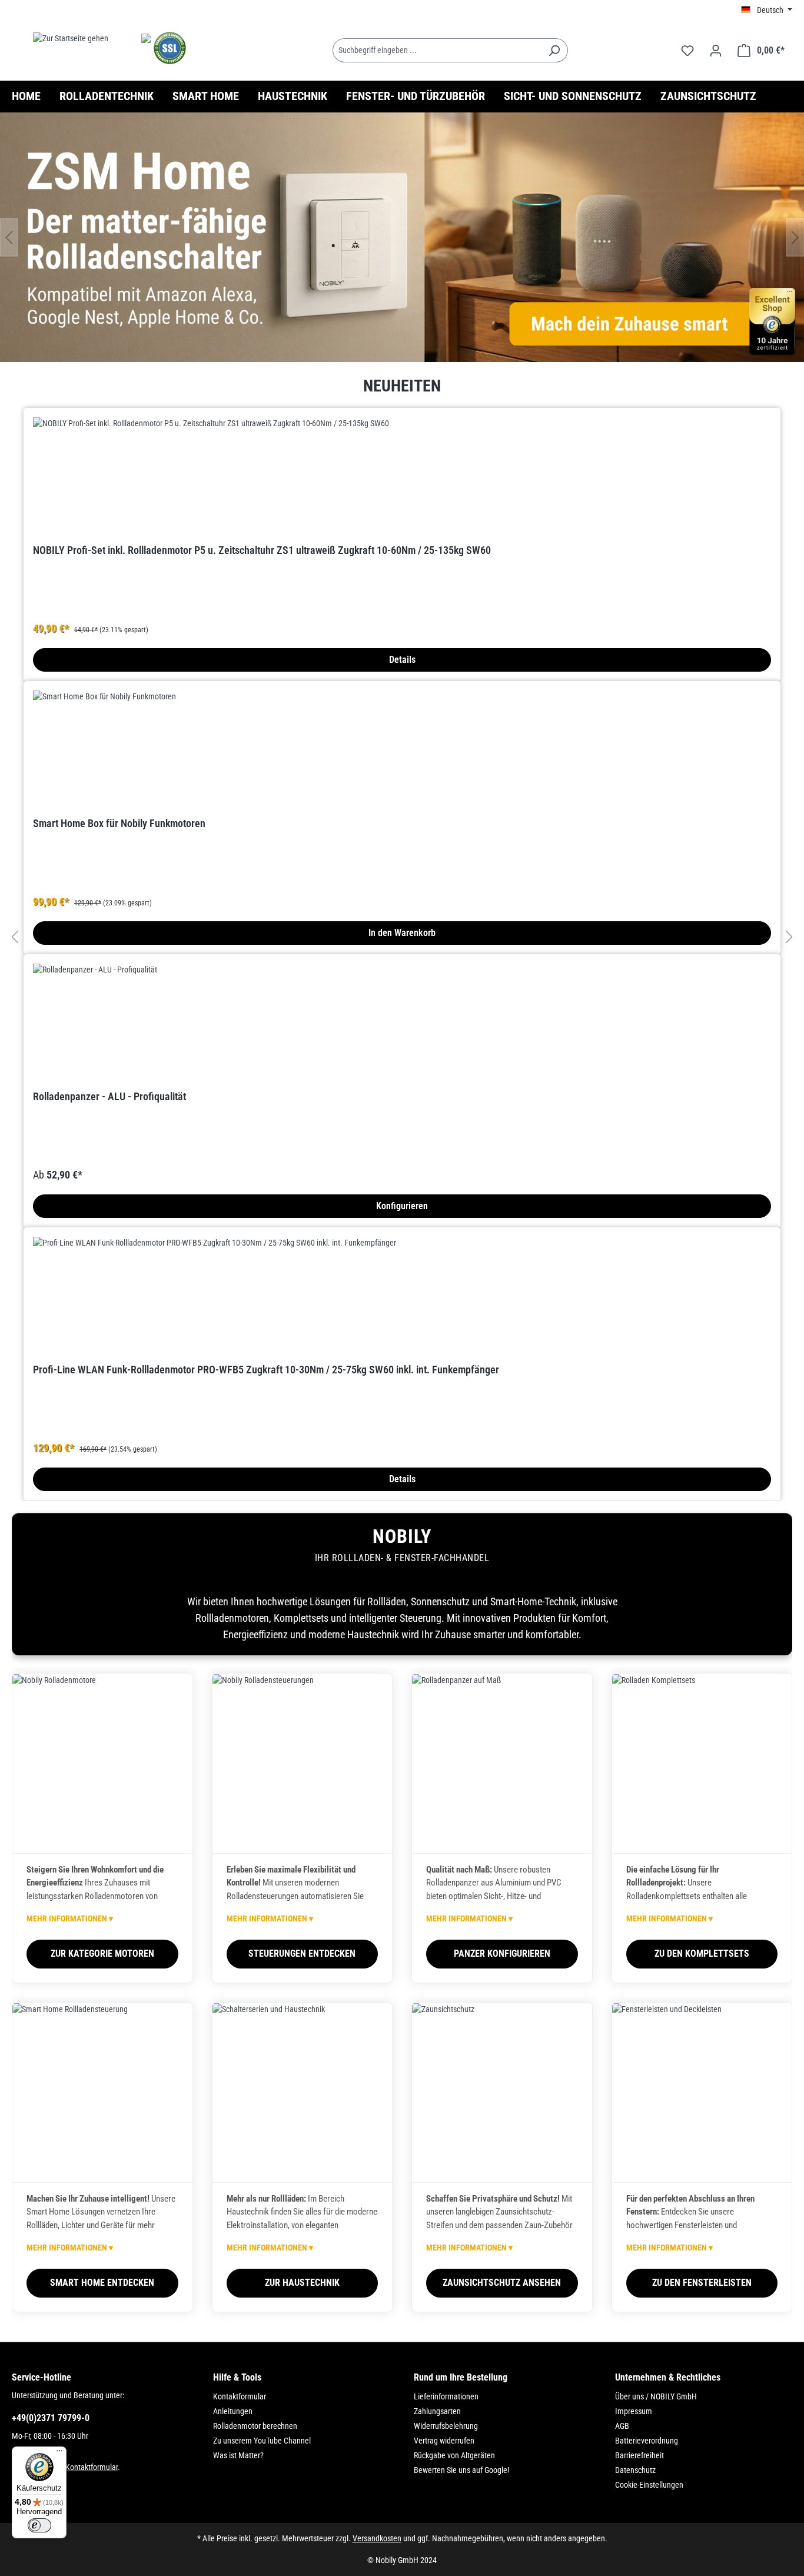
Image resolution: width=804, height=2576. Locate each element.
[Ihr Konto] (716, 51)
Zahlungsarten (437, 2411)
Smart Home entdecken (102, 2283)
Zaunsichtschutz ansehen (502, 2283)
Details (402, 660)
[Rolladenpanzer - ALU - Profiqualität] (402, 1023)
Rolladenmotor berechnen (255, 2426)
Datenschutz (635, 2470)
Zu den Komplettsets (702, 1953)
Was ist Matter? (238, 2455)
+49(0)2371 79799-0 (51, 2418)
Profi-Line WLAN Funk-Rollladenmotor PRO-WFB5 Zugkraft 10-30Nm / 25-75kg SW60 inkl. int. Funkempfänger (266, 1370)
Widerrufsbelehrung (446, 2426)
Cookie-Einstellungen (649, 2485)
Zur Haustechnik (302, 2283)
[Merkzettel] (687, 51)
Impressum (634, 2411)
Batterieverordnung (647, 2441)
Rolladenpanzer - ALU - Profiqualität (109, 1096)
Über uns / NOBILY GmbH (656, 2396)
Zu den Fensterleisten (702, 2283)
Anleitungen (233, 2411)
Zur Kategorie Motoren (102, 1953)
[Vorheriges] (9, 238)
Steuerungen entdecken (302, 1953)
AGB (622, 2426)
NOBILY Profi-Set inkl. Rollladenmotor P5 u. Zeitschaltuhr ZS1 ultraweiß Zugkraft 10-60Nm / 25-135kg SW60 (262, 550)
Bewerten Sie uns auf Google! (461, 2470)
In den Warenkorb (402, 933)
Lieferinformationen (446, 2396)
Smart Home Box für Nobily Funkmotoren (119, 823)
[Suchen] (554, 50)
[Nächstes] (795, 238)
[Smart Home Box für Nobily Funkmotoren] (402, 749)
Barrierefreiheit (639, 2455)
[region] (402, 237)
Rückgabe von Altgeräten (454, 2455)
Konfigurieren (402, 1206)
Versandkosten (377, 2538)
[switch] (39, 2525)
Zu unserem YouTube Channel (262, 2441)
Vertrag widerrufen (444, 2441)
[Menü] (59, 2454)
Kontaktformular (92, 2467)
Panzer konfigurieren (502, 1953)
